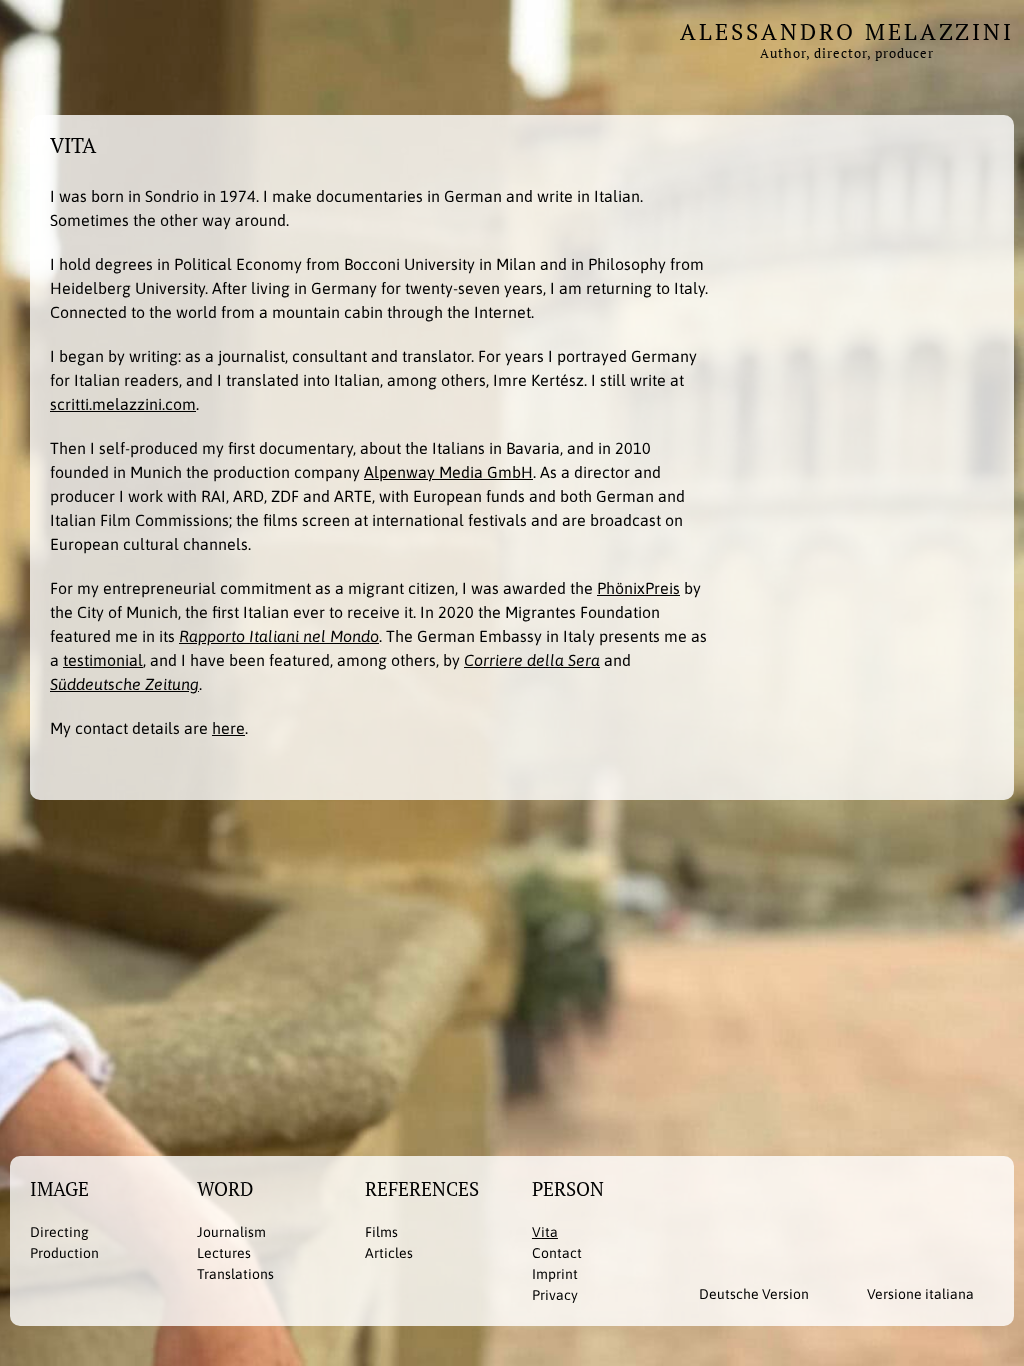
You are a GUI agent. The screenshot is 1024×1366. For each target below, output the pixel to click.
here (228, 728)
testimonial (103, 660)
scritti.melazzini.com (123, 404)
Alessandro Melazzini (847, 38)
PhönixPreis (638, 588)
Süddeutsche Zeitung (124, 684)
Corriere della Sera (532, 660)
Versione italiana (920, 1294)
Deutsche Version (754, 1294)
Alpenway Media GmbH (448, 472)
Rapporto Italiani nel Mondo (279, 636)
